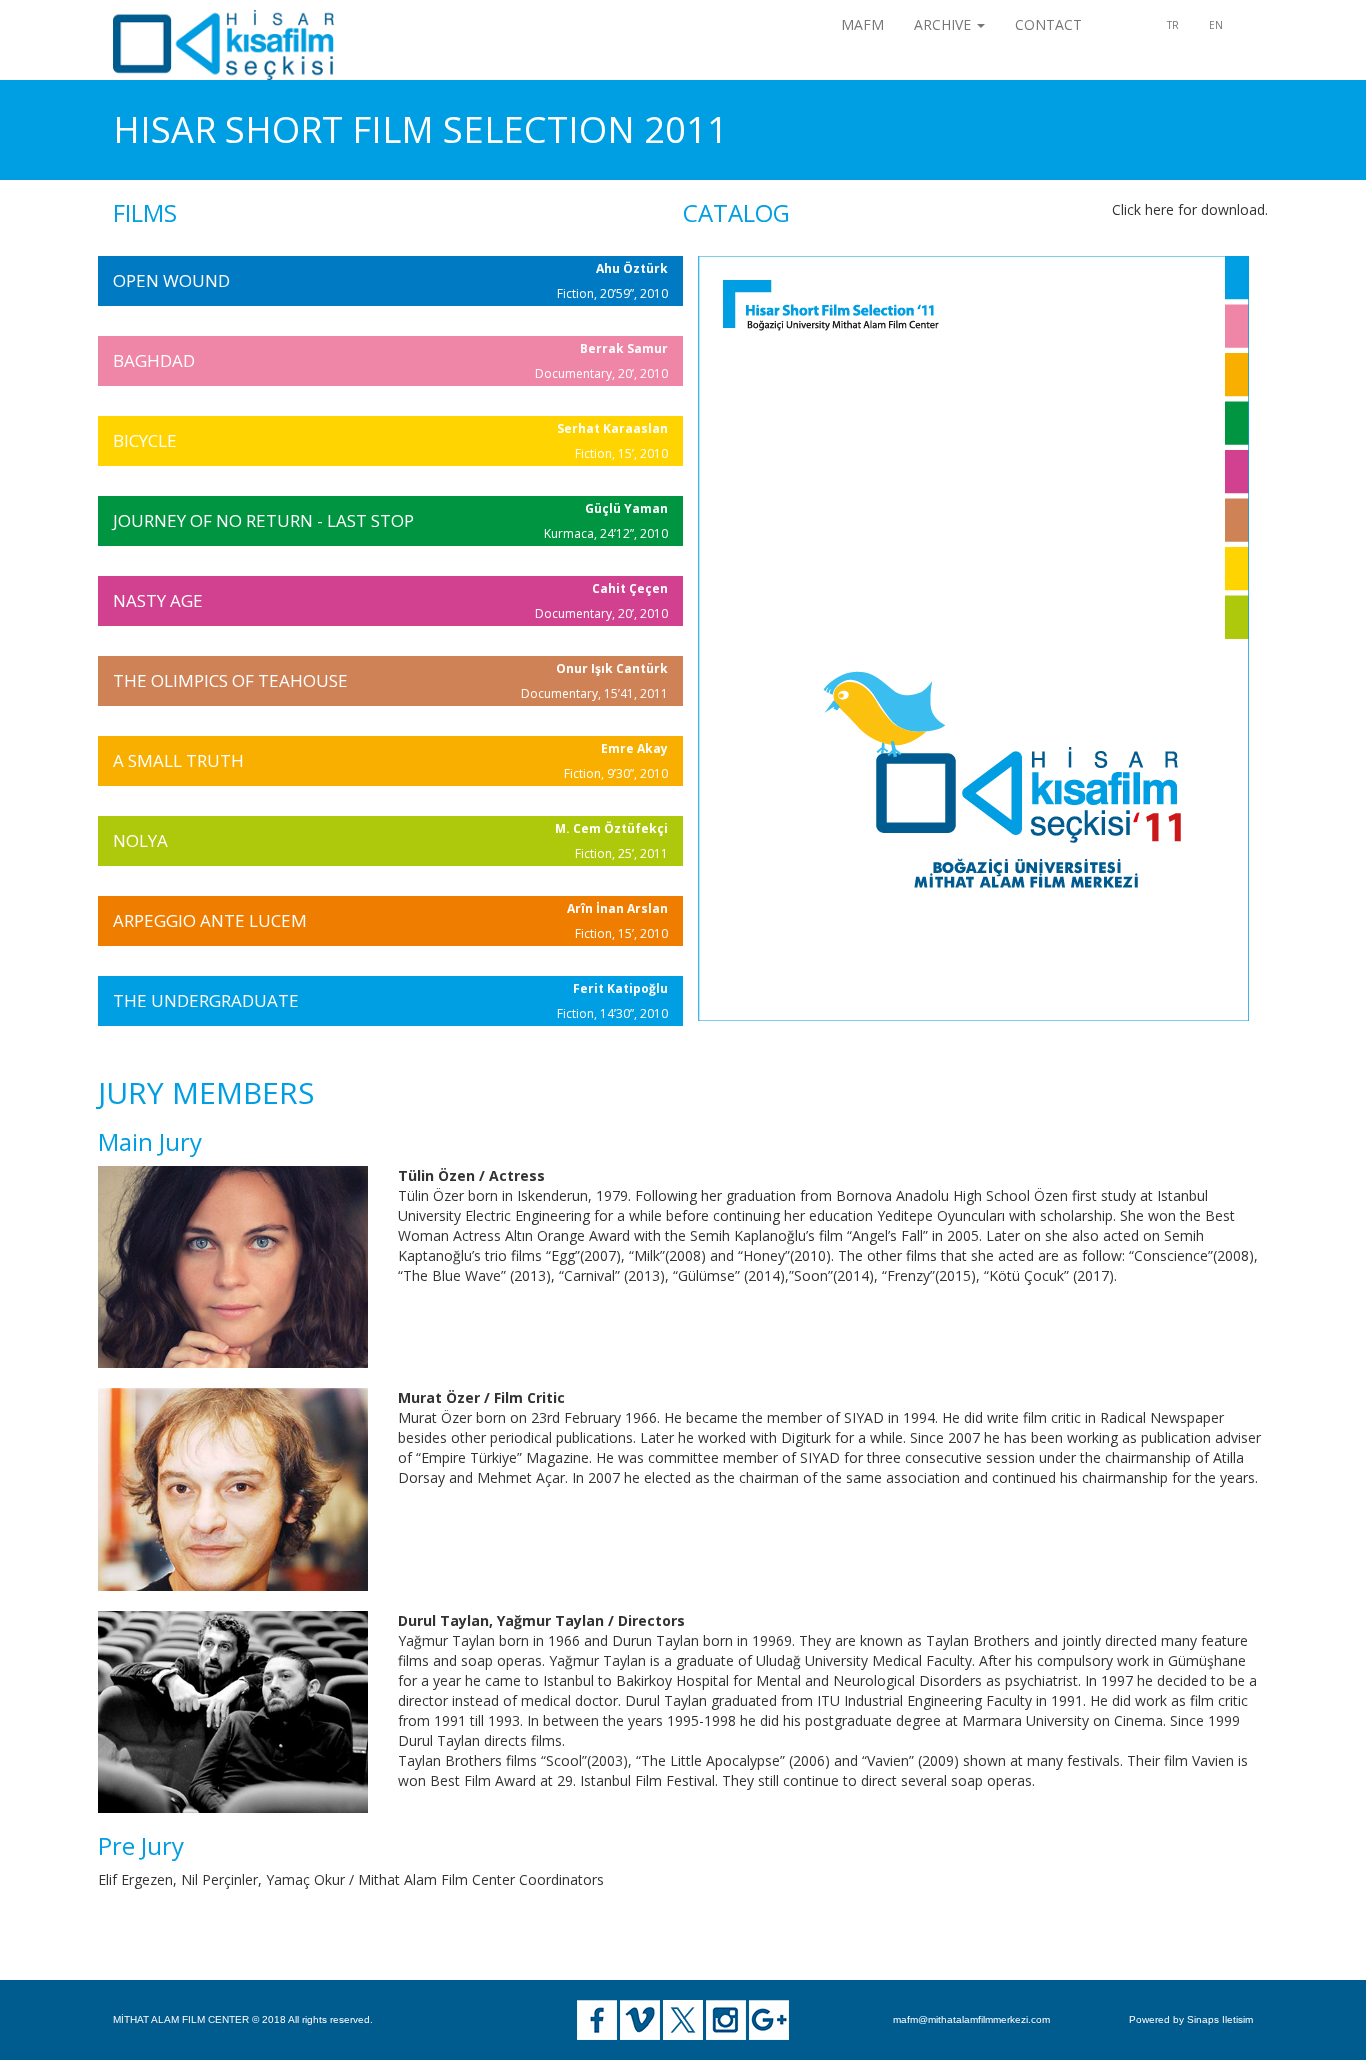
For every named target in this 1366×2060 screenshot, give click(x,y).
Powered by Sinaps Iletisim (1191, 2019)
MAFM (862, 24)
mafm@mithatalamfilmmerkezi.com (971, 2019)
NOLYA (140, 840)
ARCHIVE (944, 24)
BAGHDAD (154, 360)
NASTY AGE (158, 600)
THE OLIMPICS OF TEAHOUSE (230, 680)
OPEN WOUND (171, 280)
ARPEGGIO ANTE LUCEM (210, 920)
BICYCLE (145, 440)
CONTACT (1048, 24)
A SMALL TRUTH (178, 760)
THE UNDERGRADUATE (206, 1000)
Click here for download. (1190, 209)
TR (1173, 25)
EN (1216, 25)
